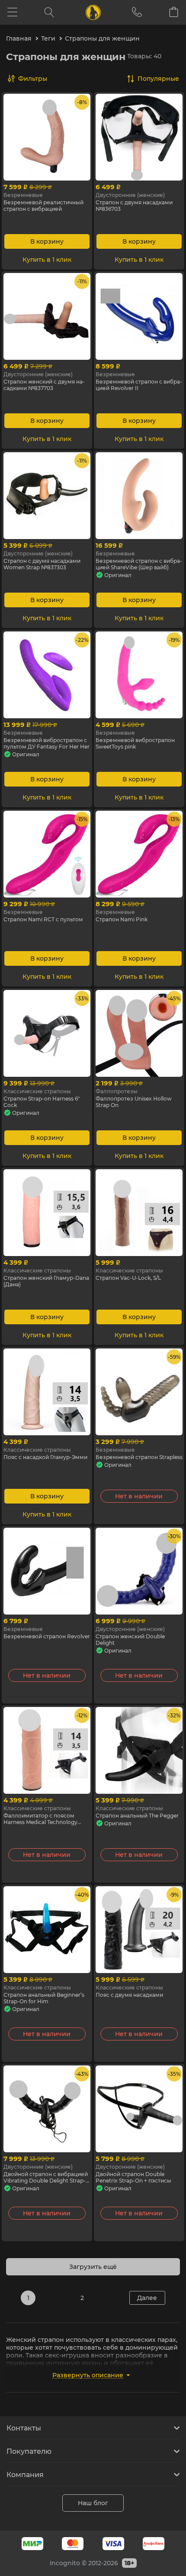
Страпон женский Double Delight (130, 1640)
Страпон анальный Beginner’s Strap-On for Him (44, 1998)
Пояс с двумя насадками (129, 1995)
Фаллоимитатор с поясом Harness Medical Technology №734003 (40, 1819)
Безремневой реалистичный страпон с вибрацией (43, 206)
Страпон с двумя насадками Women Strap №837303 (42, 564)
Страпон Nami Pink (122, 919)
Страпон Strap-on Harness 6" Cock (42, 1102)
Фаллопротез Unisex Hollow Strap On (134, 1102)
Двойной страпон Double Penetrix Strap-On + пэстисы (133, 2177)
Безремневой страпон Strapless (139, 1457)
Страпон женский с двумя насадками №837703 (44, 385)
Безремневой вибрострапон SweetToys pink (135, 743)
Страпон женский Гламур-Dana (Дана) (46, 1281)
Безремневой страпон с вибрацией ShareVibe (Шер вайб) (139, 564)
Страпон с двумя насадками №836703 (134, 206)
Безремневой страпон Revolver (47, 1636)
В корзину (47, 241)
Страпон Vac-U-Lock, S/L (128, 1278)
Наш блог (93, 2503)
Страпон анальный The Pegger (137, 1816)
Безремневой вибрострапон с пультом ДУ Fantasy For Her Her (46, 743)
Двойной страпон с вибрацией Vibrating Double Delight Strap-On (46, 2177)
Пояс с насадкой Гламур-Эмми (45, 1457)
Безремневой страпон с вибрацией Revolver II (139, 385)
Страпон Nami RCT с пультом (43, 919)
